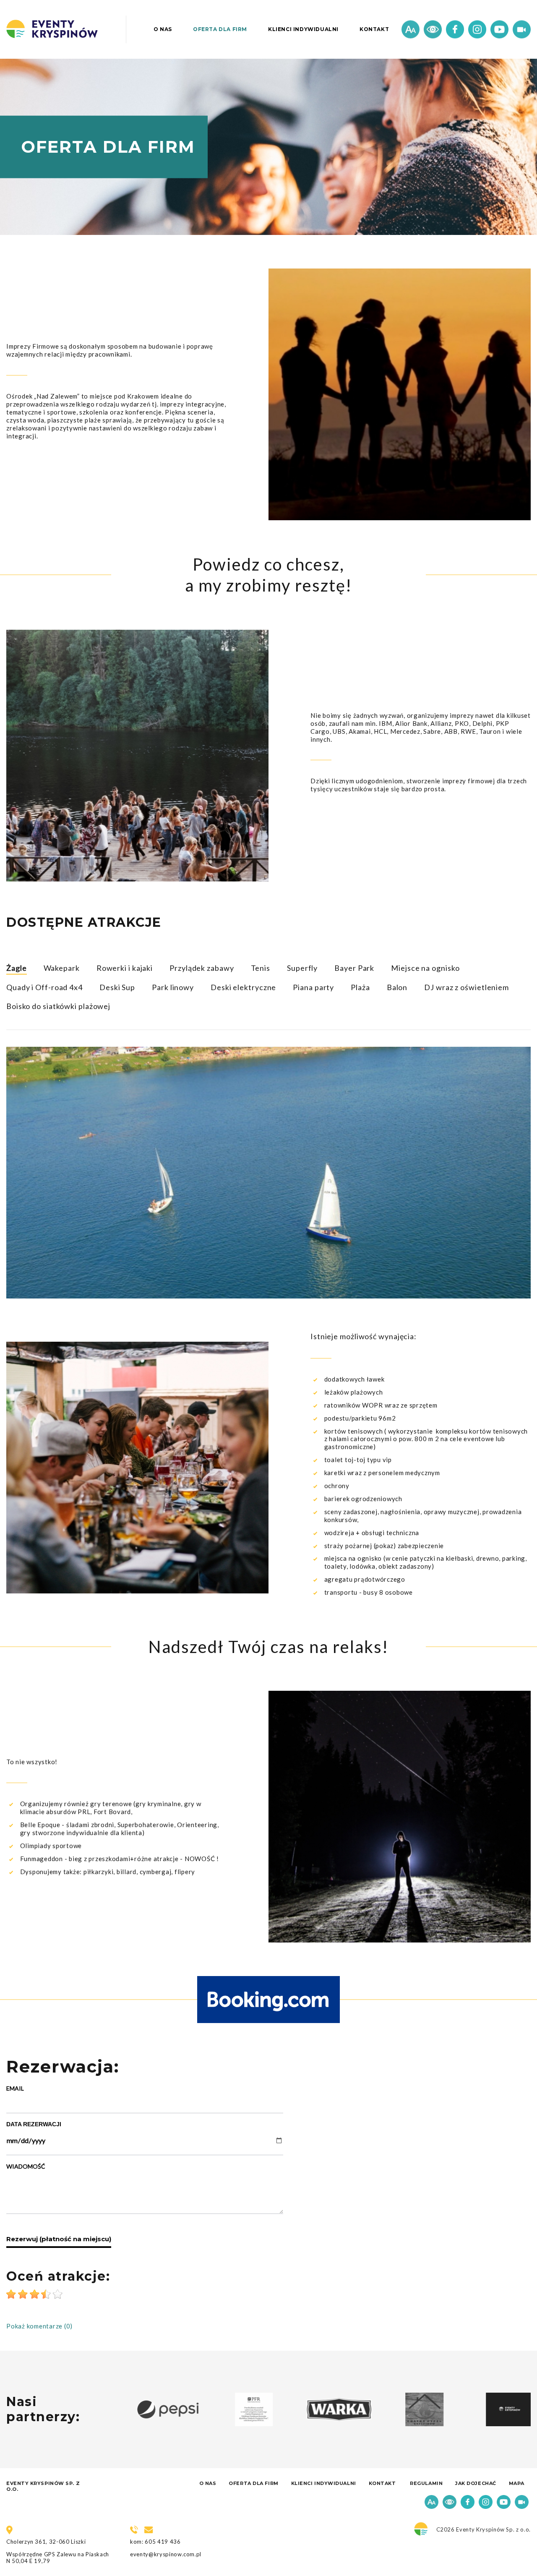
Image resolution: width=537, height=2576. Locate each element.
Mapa (517, 2483)
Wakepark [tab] (62, 968)
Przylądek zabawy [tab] (202, 968)
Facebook (455, 30)
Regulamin (426, 2483)
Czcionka (411, 30)
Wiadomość (26, 2166)
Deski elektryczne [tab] (243, 987)
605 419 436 (163, 2542)
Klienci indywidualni (303, 29)
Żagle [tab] (17, 968)
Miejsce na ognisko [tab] (425, 968)
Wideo (522, 30)
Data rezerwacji (34, 2124)
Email (15, 2088)
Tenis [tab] (261, 968)
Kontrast (433, 30)
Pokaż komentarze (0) (39, 2326)
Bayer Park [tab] (354, 968)
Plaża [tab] (360, 987)
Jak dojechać (476, 2483)
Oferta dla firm (220, 29)
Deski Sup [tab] (117, 987)
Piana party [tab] (313, 987)
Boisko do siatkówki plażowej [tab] (58, 1006)
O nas (163, 29)
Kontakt (374, 29)
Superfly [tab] (302, 968)
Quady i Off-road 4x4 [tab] (44, 987)
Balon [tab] (397, 987)
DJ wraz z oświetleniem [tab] (467, 987)
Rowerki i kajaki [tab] (125, 968)
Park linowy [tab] (173, 987)
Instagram (477, 30)
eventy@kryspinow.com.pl (166, 2554)
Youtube (499, 30)
